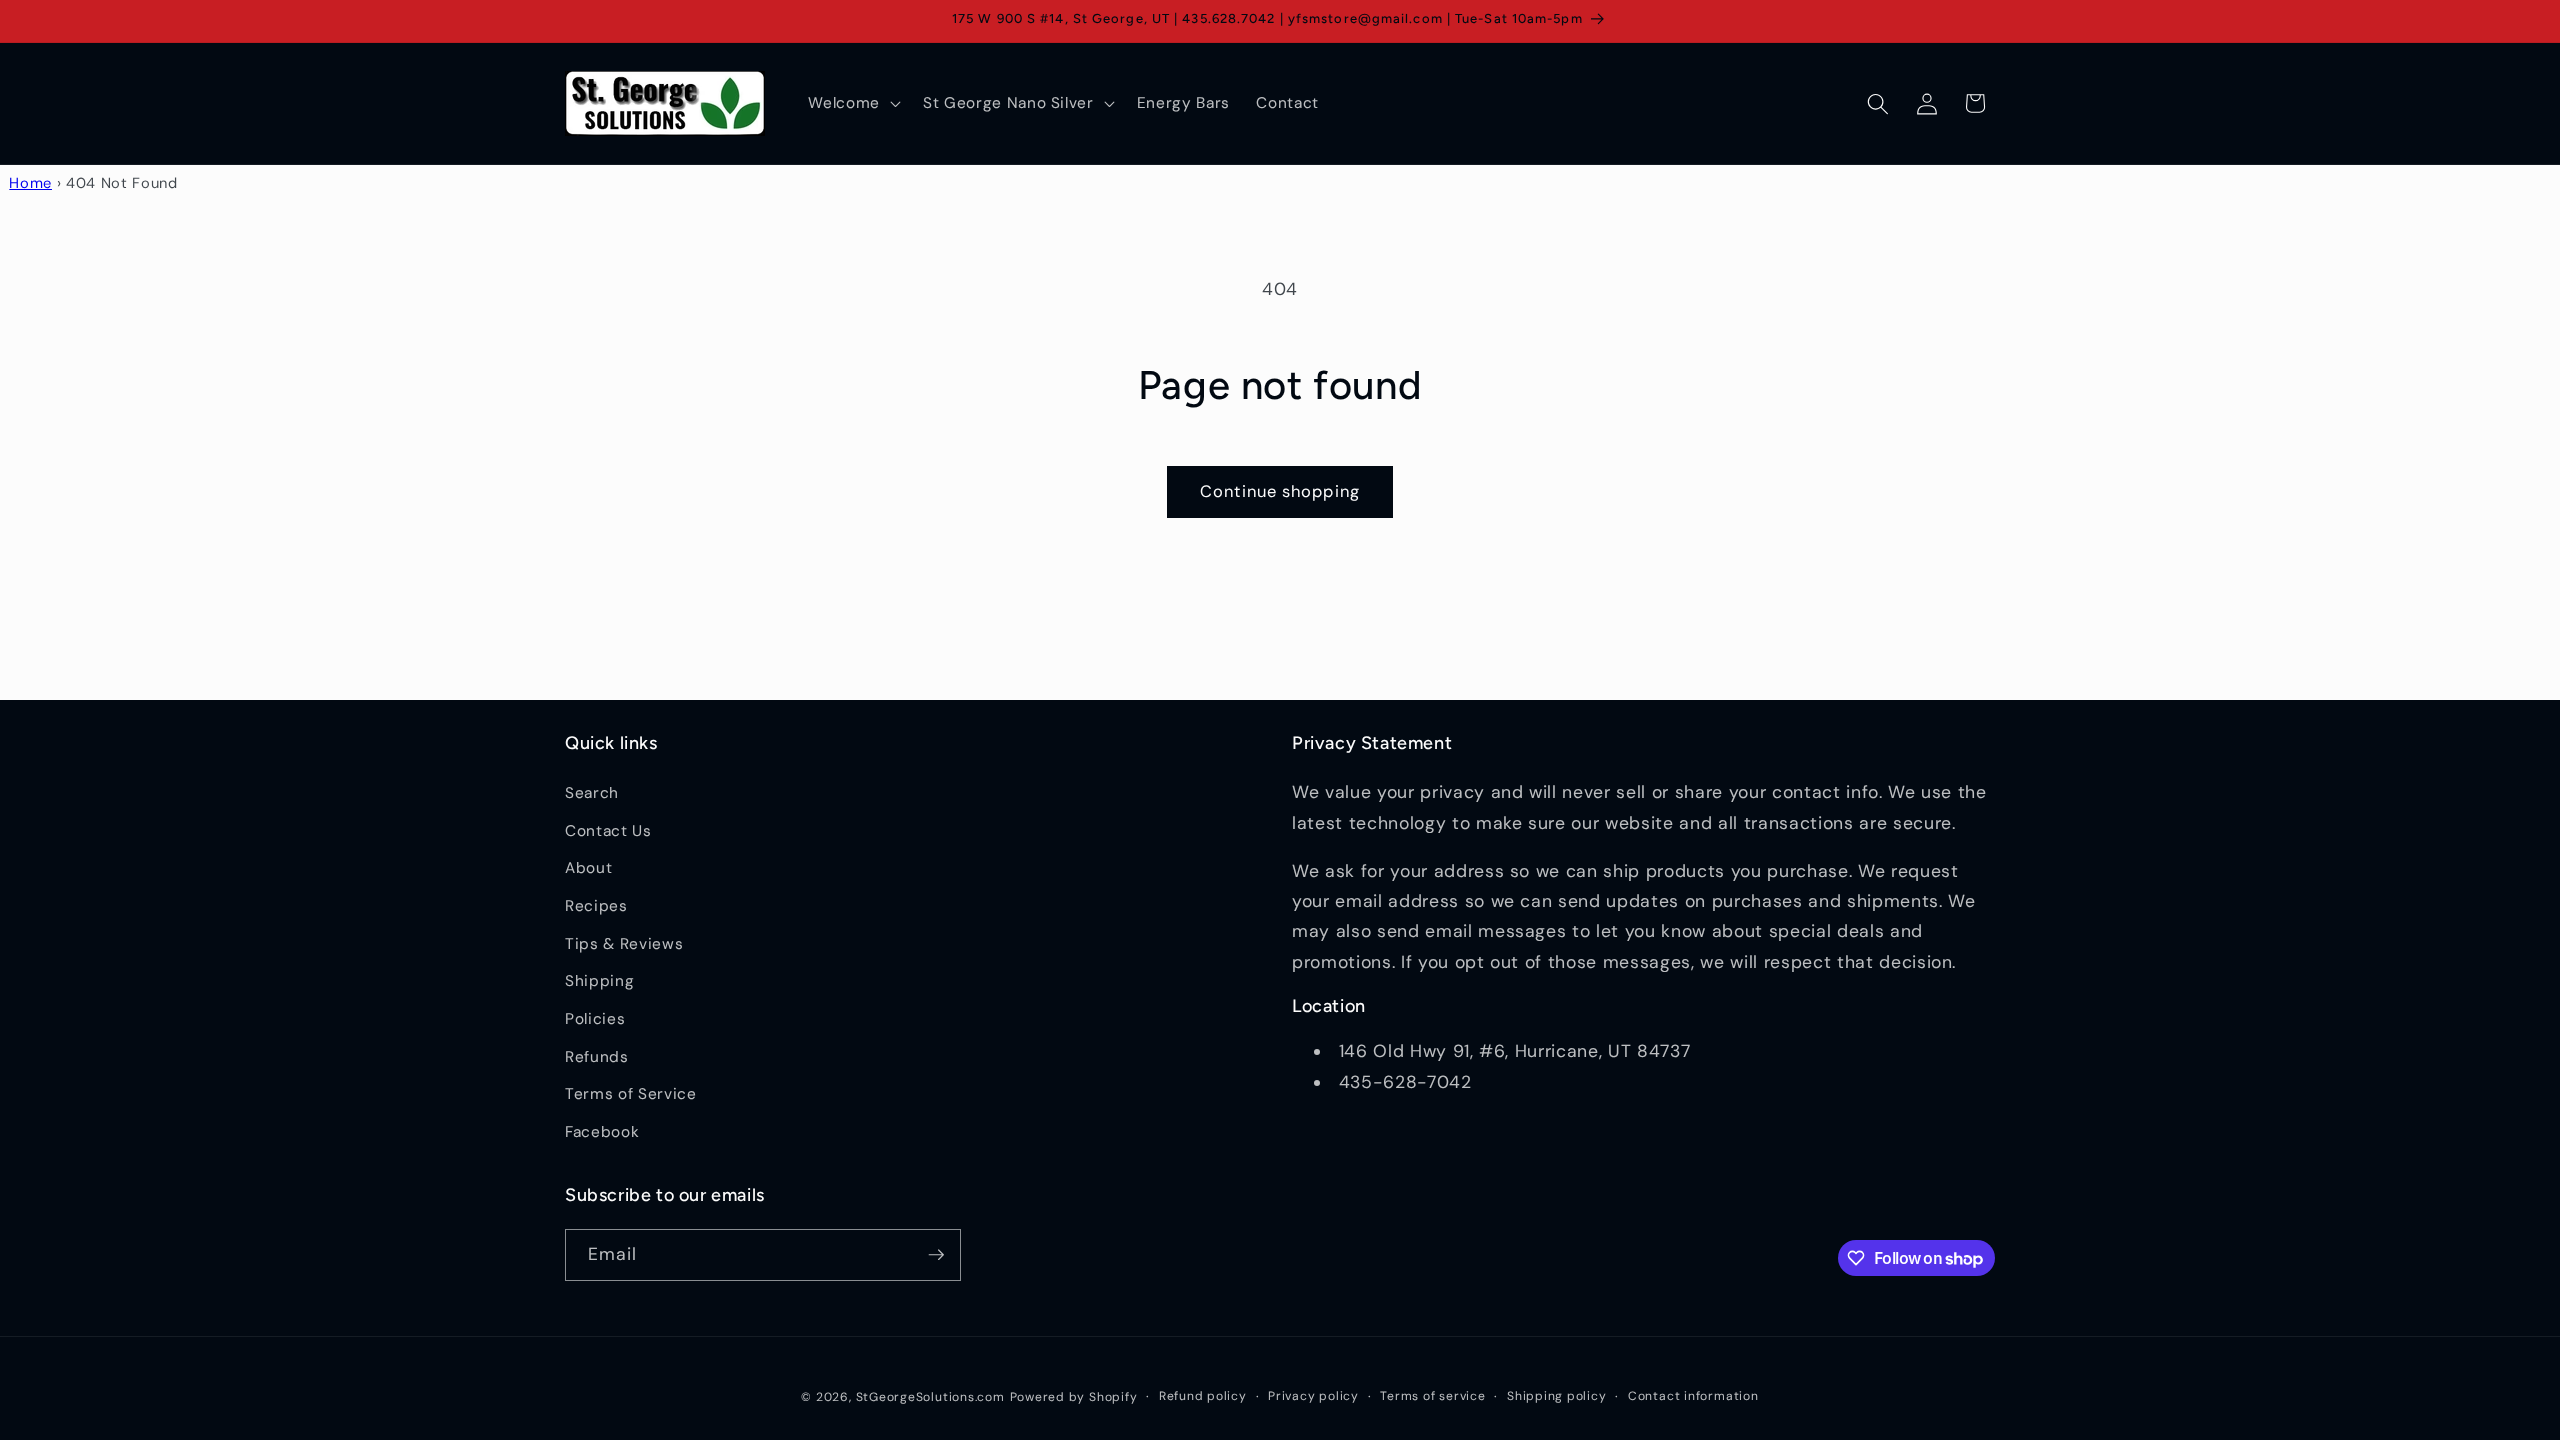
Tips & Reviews (624, 944)
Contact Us (608, 831)
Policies (595, 1019)
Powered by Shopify (1074, 1397)
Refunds (597, 1057)
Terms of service (1432, 1396)
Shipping (599, 981)
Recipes (596, 906)
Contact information (1693, 1396)
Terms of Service (631, 1094)
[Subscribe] (936, 1255)
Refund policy (1203, 1396)
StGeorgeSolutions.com (930, 1397)
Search (592, 793)
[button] (852, 104)
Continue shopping (1280, 491)
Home (30, 183)
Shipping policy (1557, 1396)
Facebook (602, 1132)
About (588, 868)
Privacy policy (1313, 1396)
